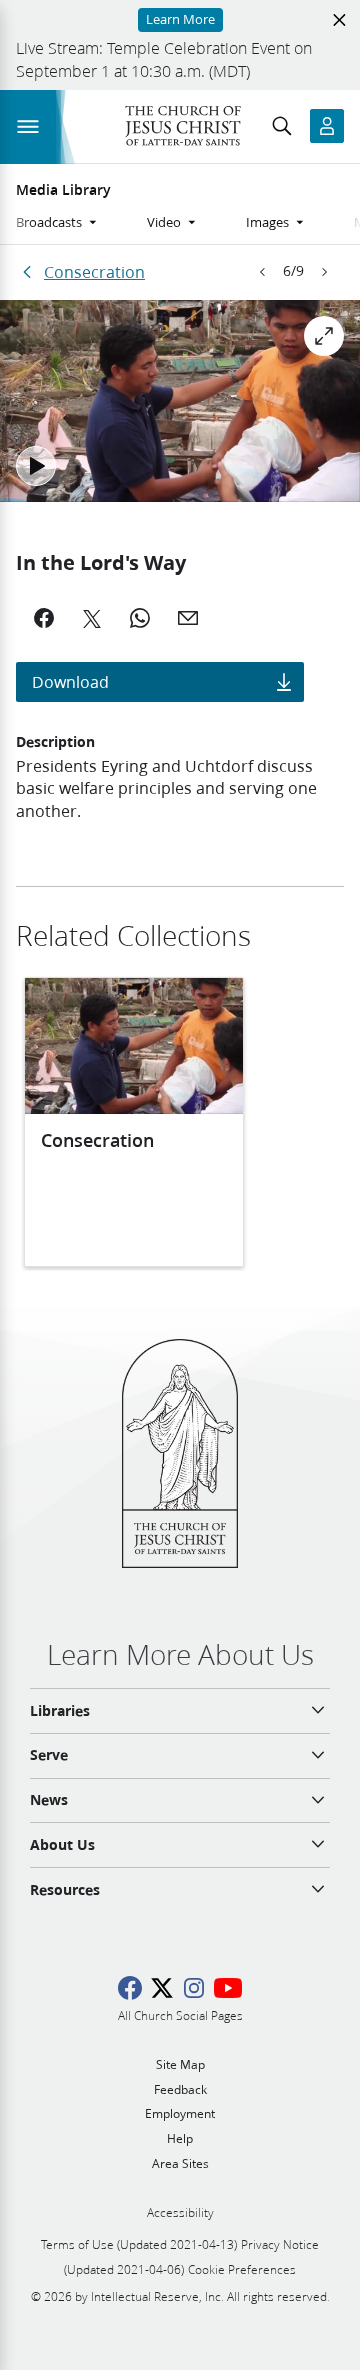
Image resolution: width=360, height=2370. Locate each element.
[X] (92, 618)
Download (70, 681)
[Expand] (324, 336)
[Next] (324, 272)
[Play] (36, 466)
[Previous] (263, 272)
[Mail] (188, 618)
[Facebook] (44, 618)
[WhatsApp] (140, 618)
